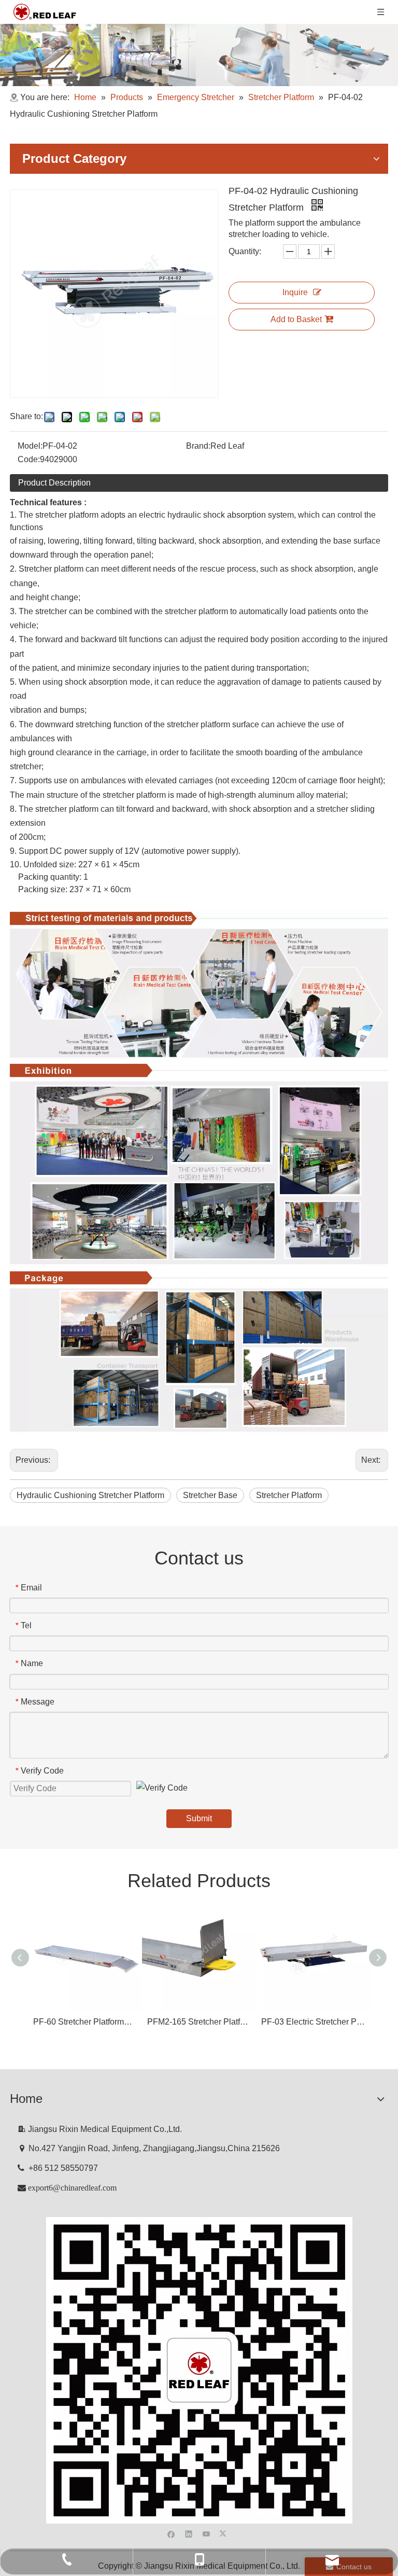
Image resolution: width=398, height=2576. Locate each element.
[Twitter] (224, 2533)
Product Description (54, 483)
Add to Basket (296, 319)
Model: (30, 446)
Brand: (198, 446)
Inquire (295, 292)
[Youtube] (207, 2533)
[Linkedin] (189, 2533)
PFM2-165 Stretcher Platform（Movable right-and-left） (199, 2022)
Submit (199, 1818)
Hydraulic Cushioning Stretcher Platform (90, 1495)
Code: (29, 459)
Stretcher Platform (289, 1495)
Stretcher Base (210, 1495)
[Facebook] (171, 2533)
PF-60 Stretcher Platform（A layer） (85, 2022)
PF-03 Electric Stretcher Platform (313, 2022)
